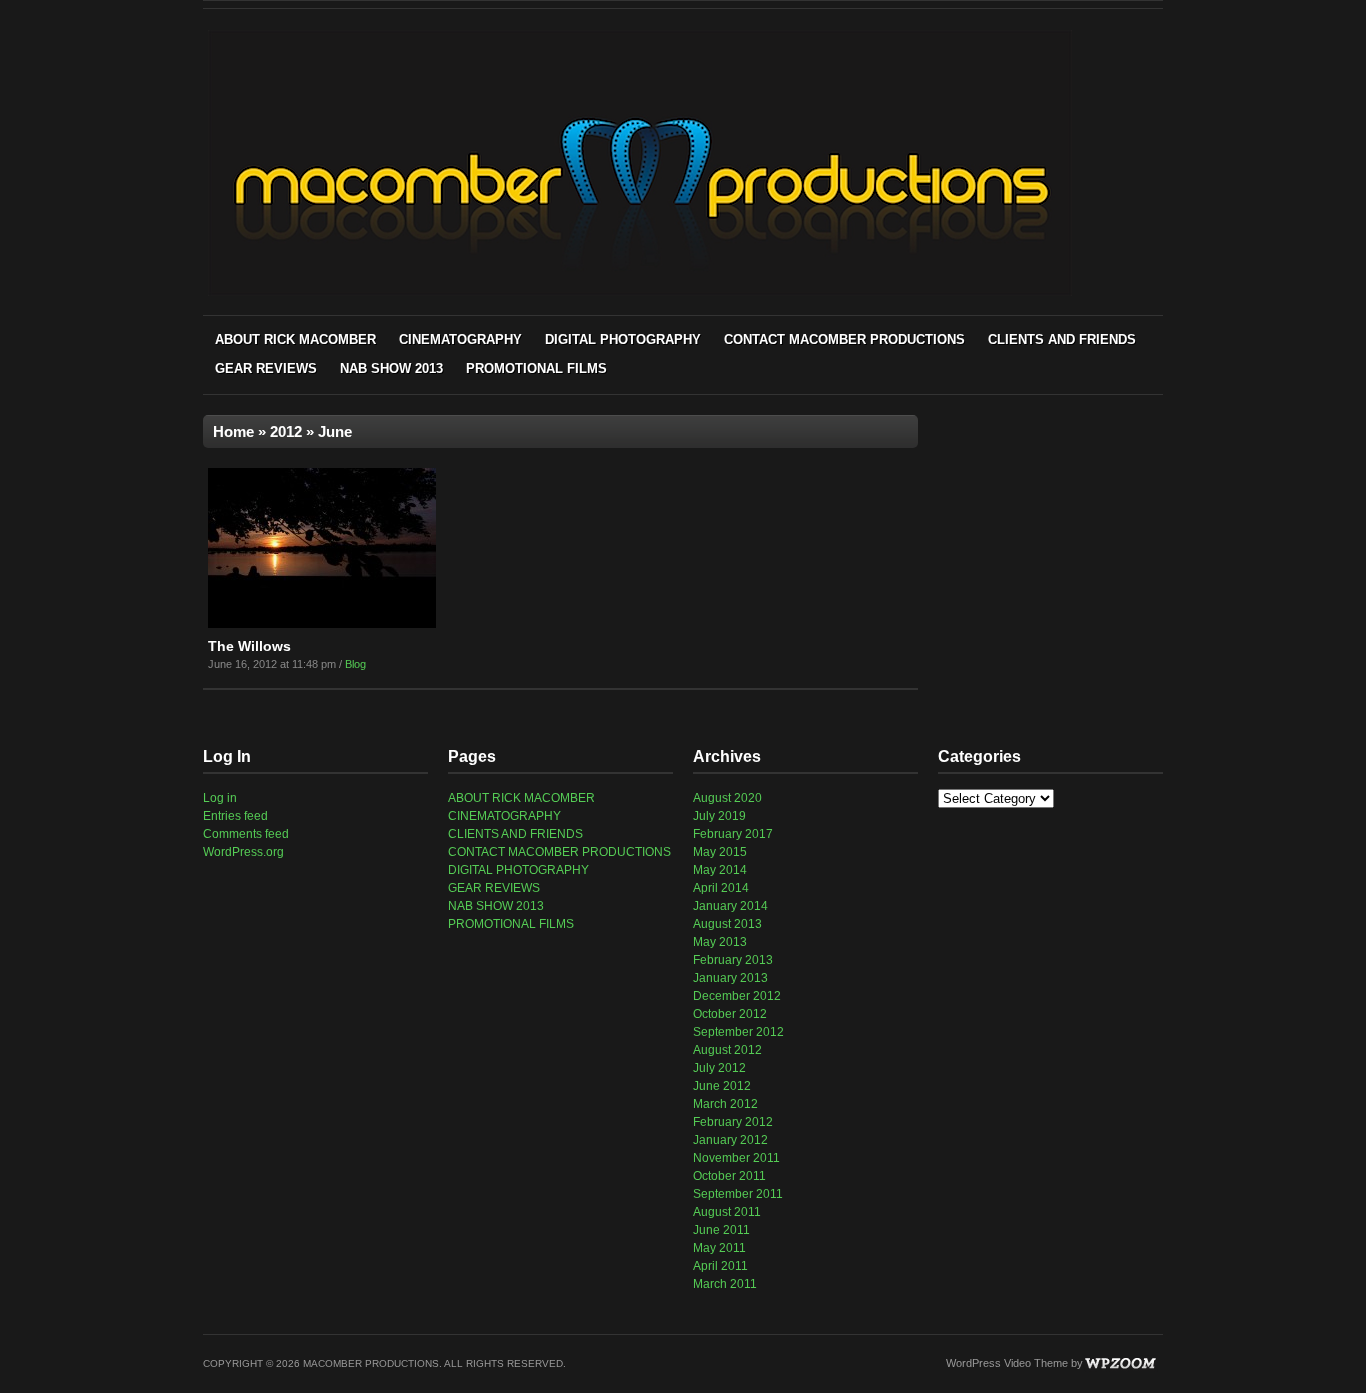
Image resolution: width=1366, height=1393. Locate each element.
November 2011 (736, 1158)
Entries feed (235, 816)
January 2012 (730, 1140)
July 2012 (719, 1068)
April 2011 (720, 1266)
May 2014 (720, 870)
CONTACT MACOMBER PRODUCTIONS (844, 339)
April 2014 (721, 888)
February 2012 (733, 1122)
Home (233, 431)
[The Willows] (322, 624)
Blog (355, 664)
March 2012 (725, 1104)
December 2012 (737, 996)
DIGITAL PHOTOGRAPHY (623, 339)
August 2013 (727, 924)
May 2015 (720, 852)
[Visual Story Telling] (640, 292)
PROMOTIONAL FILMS (536, 368)
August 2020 (727, 798)
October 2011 (729, 1176)
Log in (220, 798)
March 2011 (725, 1284)
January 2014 (730, 906)
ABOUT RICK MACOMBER (295, 339)
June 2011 (721, 1230)
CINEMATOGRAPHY (460, 339)
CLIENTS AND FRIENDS (1062, 339)
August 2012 (727, 1050)
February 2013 (733, 960)
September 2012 (738, 1032)
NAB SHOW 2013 (391, 368)
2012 (286, 431)
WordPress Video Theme (1007, 1363)
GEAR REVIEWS (266, 368)
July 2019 (719, 816)
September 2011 (738, 1194)
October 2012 (730, 1014)
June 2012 (722, 1086)
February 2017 (733, 834)
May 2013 (720, 942)
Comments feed (246, 834)
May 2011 (719, 1248)
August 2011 (727, 1212)
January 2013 (730, 978)
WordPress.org (243, 852)
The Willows (249, 646)
